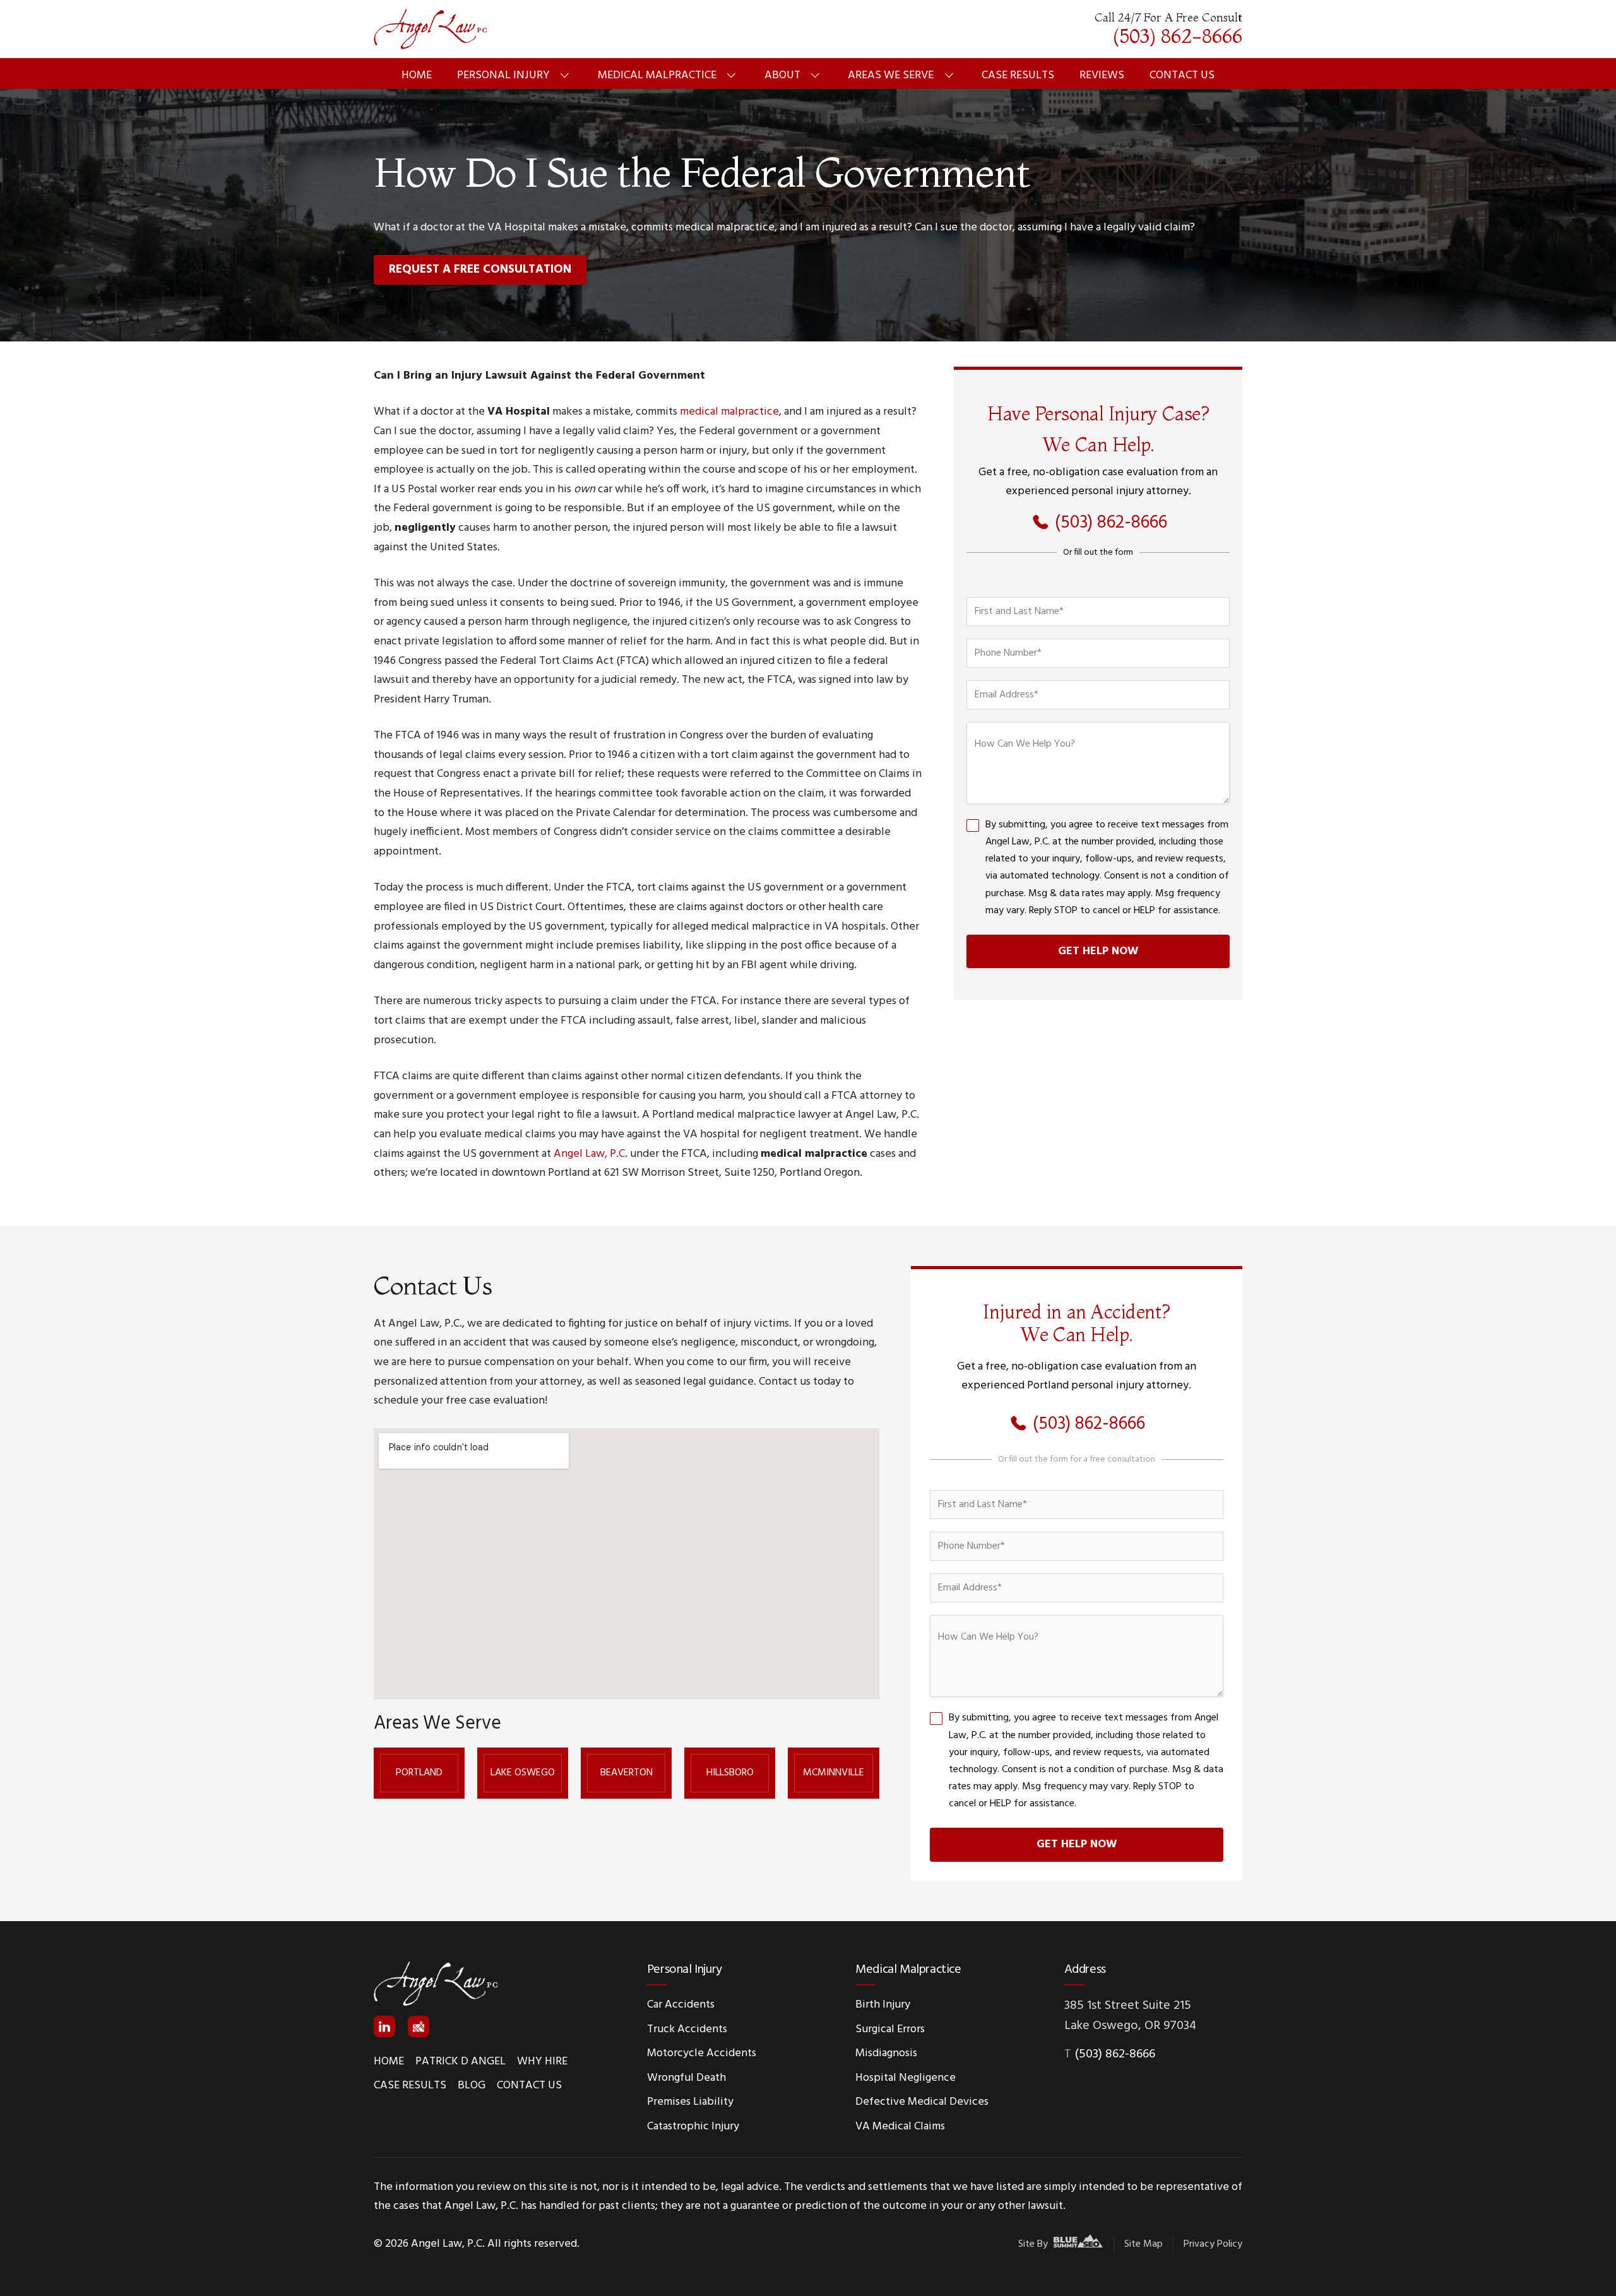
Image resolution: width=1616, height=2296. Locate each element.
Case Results (1018, 75)
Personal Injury (503, 75)
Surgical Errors (890, 2029)
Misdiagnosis (886, 2053)
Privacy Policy (1213, 2244)
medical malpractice (729, 412)
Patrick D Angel (460, 2062)
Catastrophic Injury (693, 2127)
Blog (472, 2086)
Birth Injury (883, 2005)
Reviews (1102, 75)
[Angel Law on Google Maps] (419, 2027)
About (782, 75)
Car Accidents (681, 2005)
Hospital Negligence (906, 2078)
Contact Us (1182, 75)
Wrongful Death (686, 2078)
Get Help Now (1098, 951)
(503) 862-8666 (1115, 2054)
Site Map (1144, 2244)
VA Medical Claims (900, 2127)
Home (417, 75)
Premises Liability (690, 2102)
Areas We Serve (891, 75)
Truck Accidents (687, 2029)
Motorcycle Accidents (702, 2053)
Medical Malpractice (657, 75)
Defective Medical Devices (922, 2102)
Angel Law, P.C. (591, 1154)
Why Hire (542, 2062)
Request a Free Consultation (480, 269)
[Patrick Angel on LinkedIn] (384, 2027)
